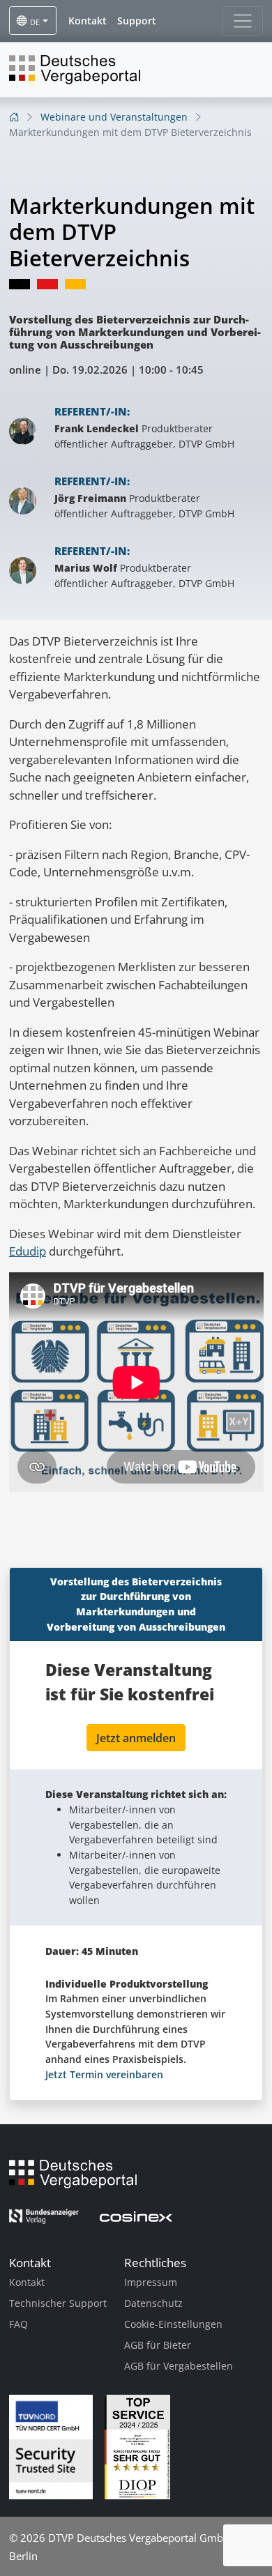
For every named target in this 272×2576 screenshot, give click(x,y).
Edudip (28, 1251)
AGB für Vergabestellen (179, 2366)
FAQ (18, 2324)
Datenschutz (153, 2303)
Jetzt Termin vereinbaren (104, 2074)
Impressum (151, 2282)
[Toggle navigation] (242, 21)
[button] (88, 21)
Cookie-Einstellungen (173, 2324)
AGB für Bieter (158, 2345)
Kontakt (27, 2282)
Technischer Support (58, 2303)
